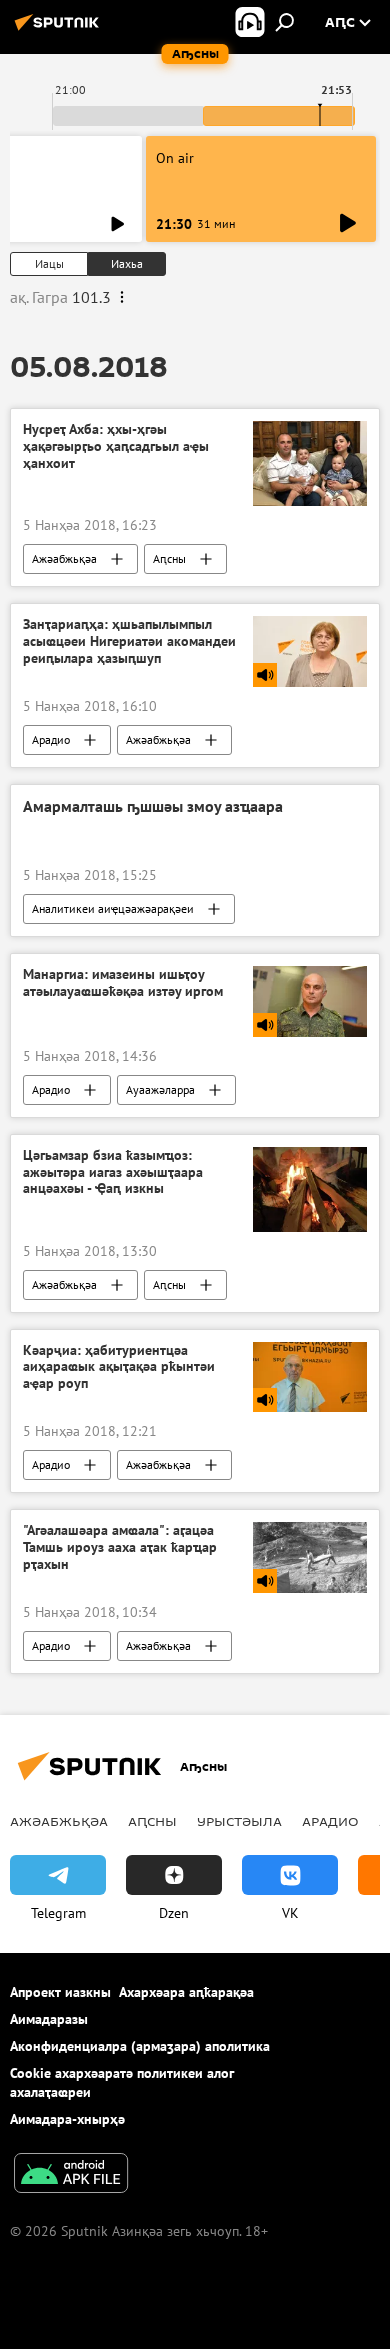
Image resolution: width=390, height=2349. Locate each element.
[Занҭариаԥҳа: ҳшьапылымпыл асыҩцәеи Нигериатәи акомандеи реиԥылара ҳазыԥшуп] (310, 651)
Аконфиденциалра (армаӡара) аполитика (140, 2046)
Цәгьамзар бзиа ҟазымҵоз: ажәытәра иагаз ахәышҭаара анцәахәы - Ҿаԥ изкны (113, 1172)
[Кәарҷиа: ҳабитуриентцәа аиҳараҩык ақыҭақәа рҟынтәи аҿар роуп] (310, 1377)
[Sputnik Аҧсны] (60, 30)
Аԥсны (169, 558)
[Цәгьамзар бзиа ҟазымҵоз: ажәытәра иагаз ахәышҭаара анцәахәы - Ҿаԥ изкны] (310, 1189)
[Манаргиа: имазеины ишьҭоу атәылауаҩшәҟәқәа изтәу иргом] (310, 1001)
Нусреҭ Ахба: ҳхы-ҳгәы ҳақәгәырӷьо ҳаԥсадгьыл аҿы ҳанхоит (116, 446)
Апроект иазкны (60, 1992)
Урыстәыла (239, 1821)
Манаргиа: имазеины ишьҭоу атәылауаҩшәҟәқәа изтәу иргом (123, 983)
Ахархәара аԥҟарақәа (186, 1992)
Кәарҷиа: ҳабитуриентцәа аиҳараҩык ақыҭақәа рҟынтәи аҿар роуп (119, 1367)
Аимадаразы (49, 2019)
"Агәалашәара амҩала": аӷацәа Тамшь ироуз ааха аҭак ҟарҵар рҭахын (120, 1547)
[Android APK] (71, 2175)
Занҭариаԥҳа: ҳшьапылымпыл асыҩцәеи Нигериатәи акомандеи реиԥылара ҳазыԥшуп (129, 641)
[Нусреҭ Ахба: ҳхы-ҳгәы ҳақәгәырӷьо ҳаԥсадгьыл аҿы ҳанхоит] (310, 463)
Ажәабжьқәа (64, 558)
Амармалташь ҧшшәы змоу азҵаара (153, 806)
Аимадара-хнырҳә (67, 2119)
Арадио (51, 739)
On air (175, 158)
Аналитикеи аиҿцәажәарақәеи (113, 908)
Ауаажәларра (160, 1089)
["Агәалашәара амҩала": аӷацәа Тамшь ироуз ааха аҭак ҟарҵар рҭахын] (310, 1557)
